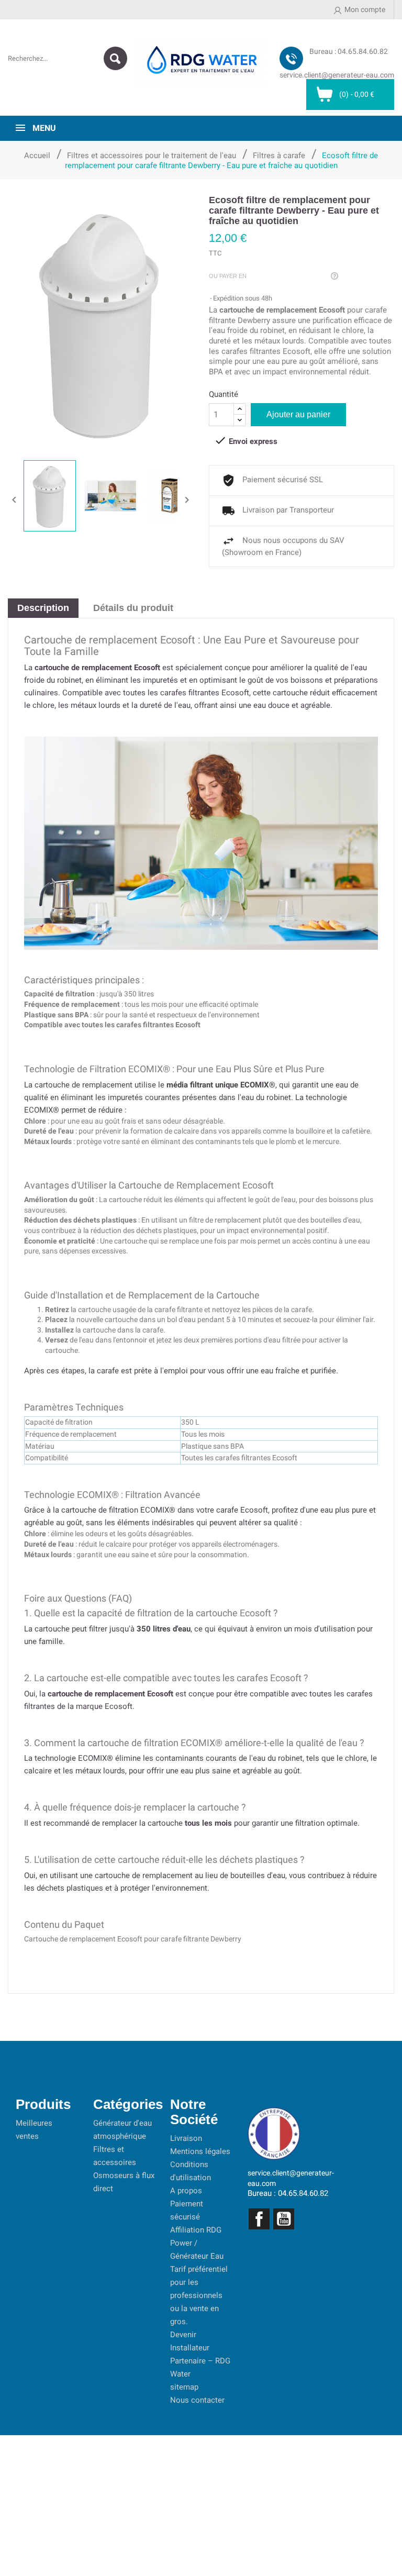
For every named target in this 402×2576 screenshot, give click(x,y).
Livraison (186, 2138)
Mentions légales (200, 2151)
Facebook (259, 2219)
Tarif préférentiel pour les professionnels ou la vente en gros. (199, 2295)
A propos (186, 2191)
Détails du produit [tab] (133, 608)
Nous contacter (197, 2400)
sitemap (184, 2387)
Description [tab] (43, 608)
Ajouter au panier (298, 414)
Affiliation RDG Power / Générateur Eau (197, 2243)
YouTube (284, 2219)
